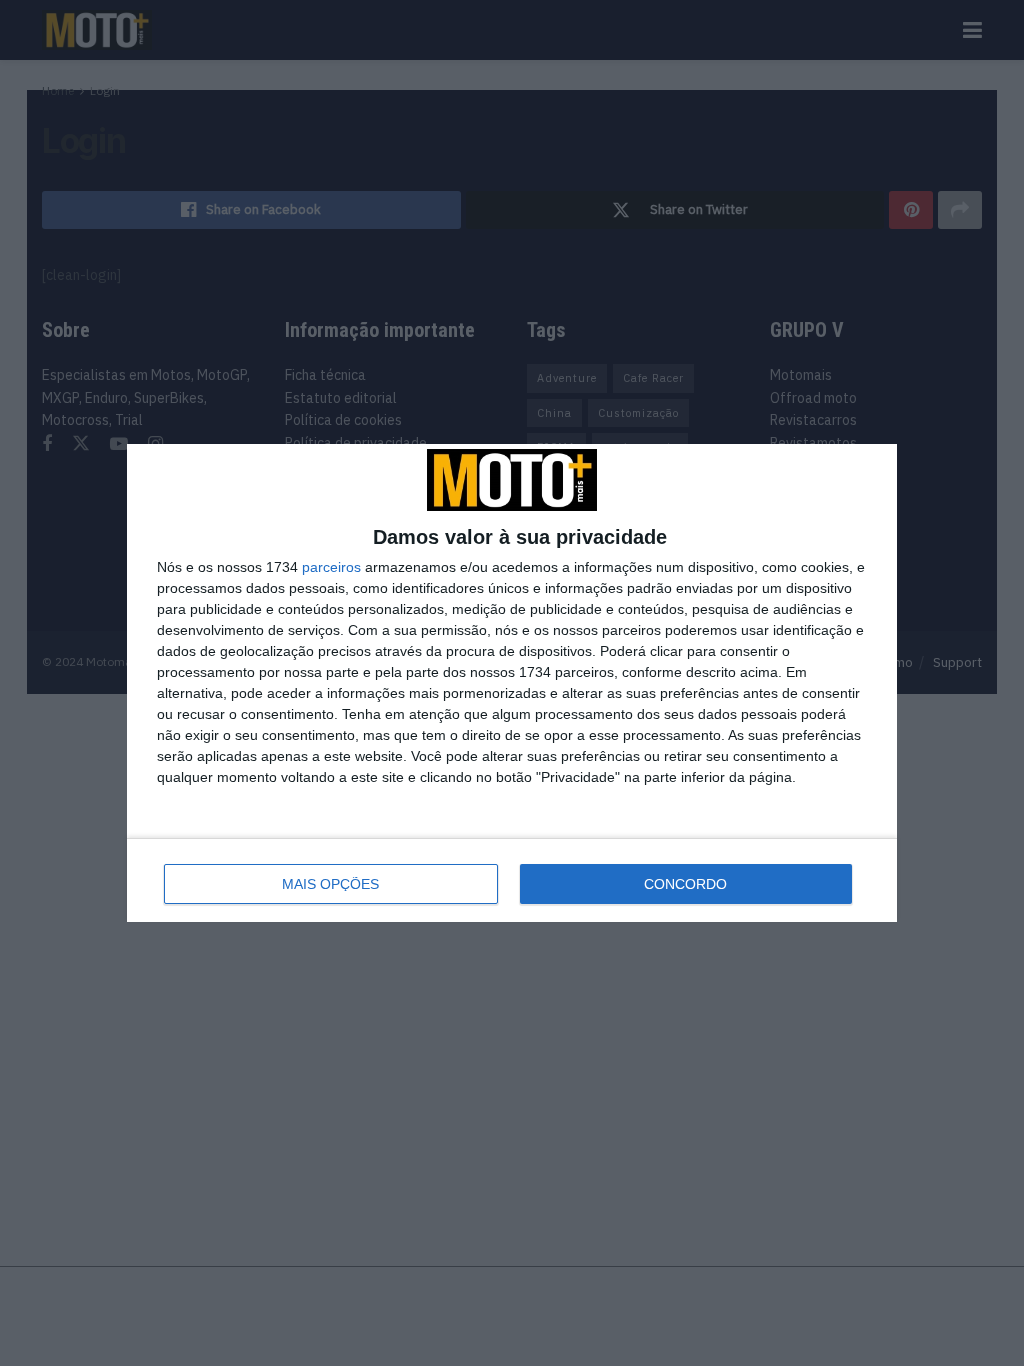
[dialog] (512, 683)
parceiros (331, 567)
